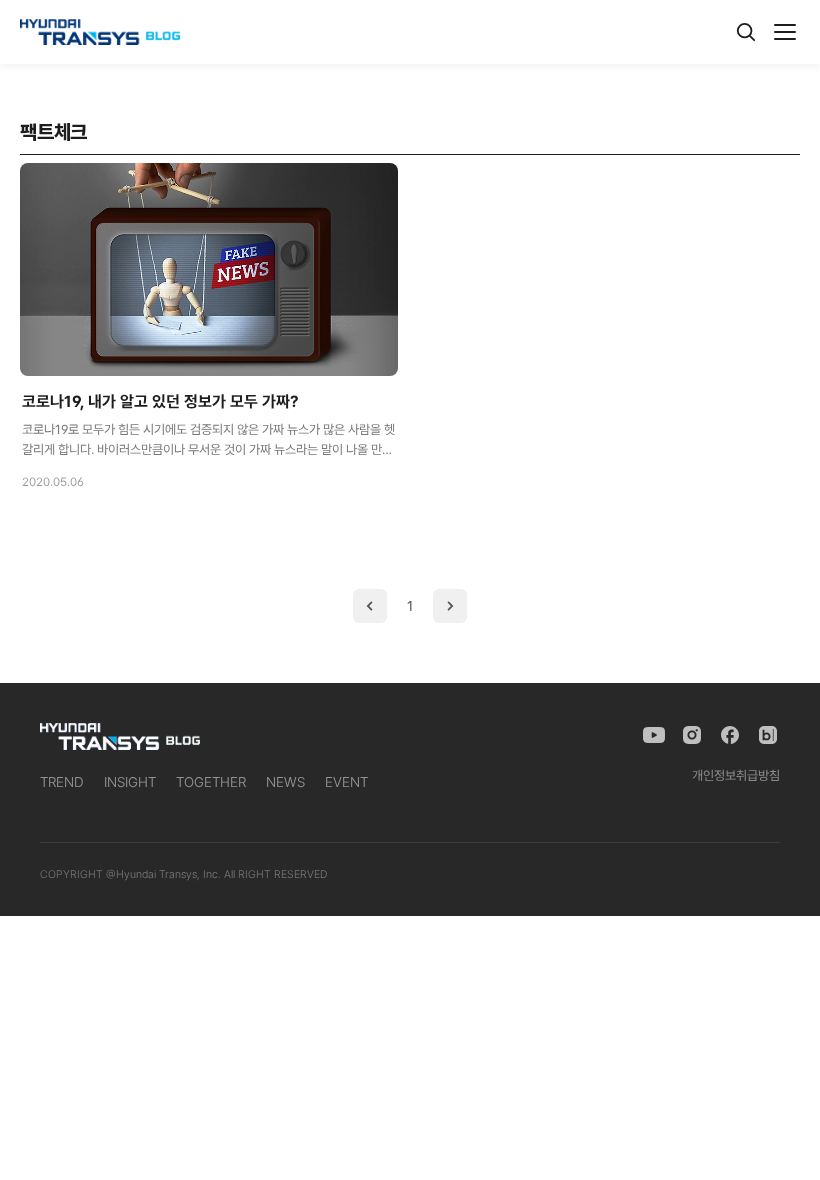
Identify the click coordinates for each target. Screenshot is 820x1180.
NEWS (285, 782)
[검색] (746, 32)
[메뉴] (785, 32)
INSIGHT (130, 782)
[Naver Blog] (768, 735)
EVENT (346, 782)
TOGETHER (211, 782)
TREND (62, 782)
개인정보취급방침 (736, 775)
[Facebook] (730, 735)
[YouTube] (654, 735)
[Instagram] (692, 735)
